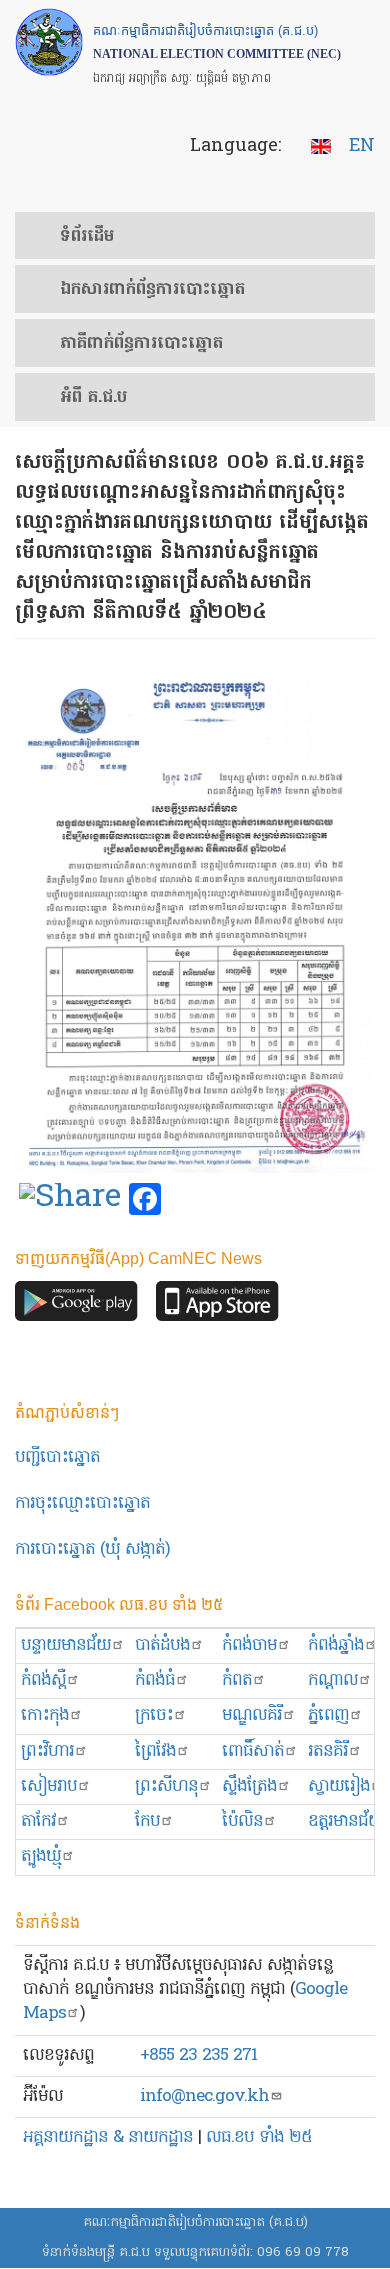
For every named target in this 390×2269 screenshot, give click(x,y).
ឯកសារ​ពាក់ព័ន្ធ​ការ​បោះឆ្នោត (152, 290)
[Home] (49, 42)
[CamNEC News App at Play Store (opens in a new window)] (76, 1306)
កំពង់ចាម (249, 1645)
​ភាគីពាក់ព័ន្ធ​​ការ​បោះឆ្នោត (141, 344)
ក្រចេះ (154, 1715)
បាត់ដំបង (162, 1645)
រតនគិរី (328, 1751)
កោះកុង (45, 1715)
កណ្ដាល (333, 1680)
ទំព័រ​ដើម (87, 237)
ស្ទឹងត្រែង (249, 1786)
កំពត (237, 1680)
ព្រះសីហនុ (166, 1786)
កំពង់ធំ (155, 1680)
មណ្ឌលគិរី (252, 1715)
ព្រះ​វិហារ (47, 1751)
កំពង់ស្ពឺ (43, 1680)
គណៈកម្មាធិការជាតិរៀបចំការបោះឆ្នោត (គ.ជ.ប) (195, 2222)
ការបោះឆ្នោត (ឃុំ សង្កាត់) (92, 1549)
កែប (147, 1821)
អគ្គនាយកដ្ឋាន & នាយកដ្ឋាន (108, 2137)
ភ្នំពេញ (328, 1715)
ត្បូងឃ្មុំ (41, 1856)
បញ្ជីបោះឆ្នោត (57, 1457)
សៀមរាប (49, 1786)
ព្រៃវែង (155, 1751)
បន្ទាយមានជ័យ (66, 1645)
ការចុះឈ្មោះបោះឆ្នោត (82, 1503)
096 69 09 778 (303, 2252)
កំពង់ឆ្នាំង (336, 1645)
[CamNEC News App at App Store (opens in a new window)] (217, 1306)
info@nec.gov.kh (204, 2096)
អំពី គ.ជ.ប (93, 398)
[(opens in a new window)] (70, 1200)
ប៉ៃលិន (242, 1821)
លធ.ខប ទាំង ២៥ (259, 2137)
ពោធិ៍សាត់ (253, 1751)
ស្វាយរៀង (339, 1786)
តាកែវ (38, 1821)
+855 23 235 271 (198, 2055)
